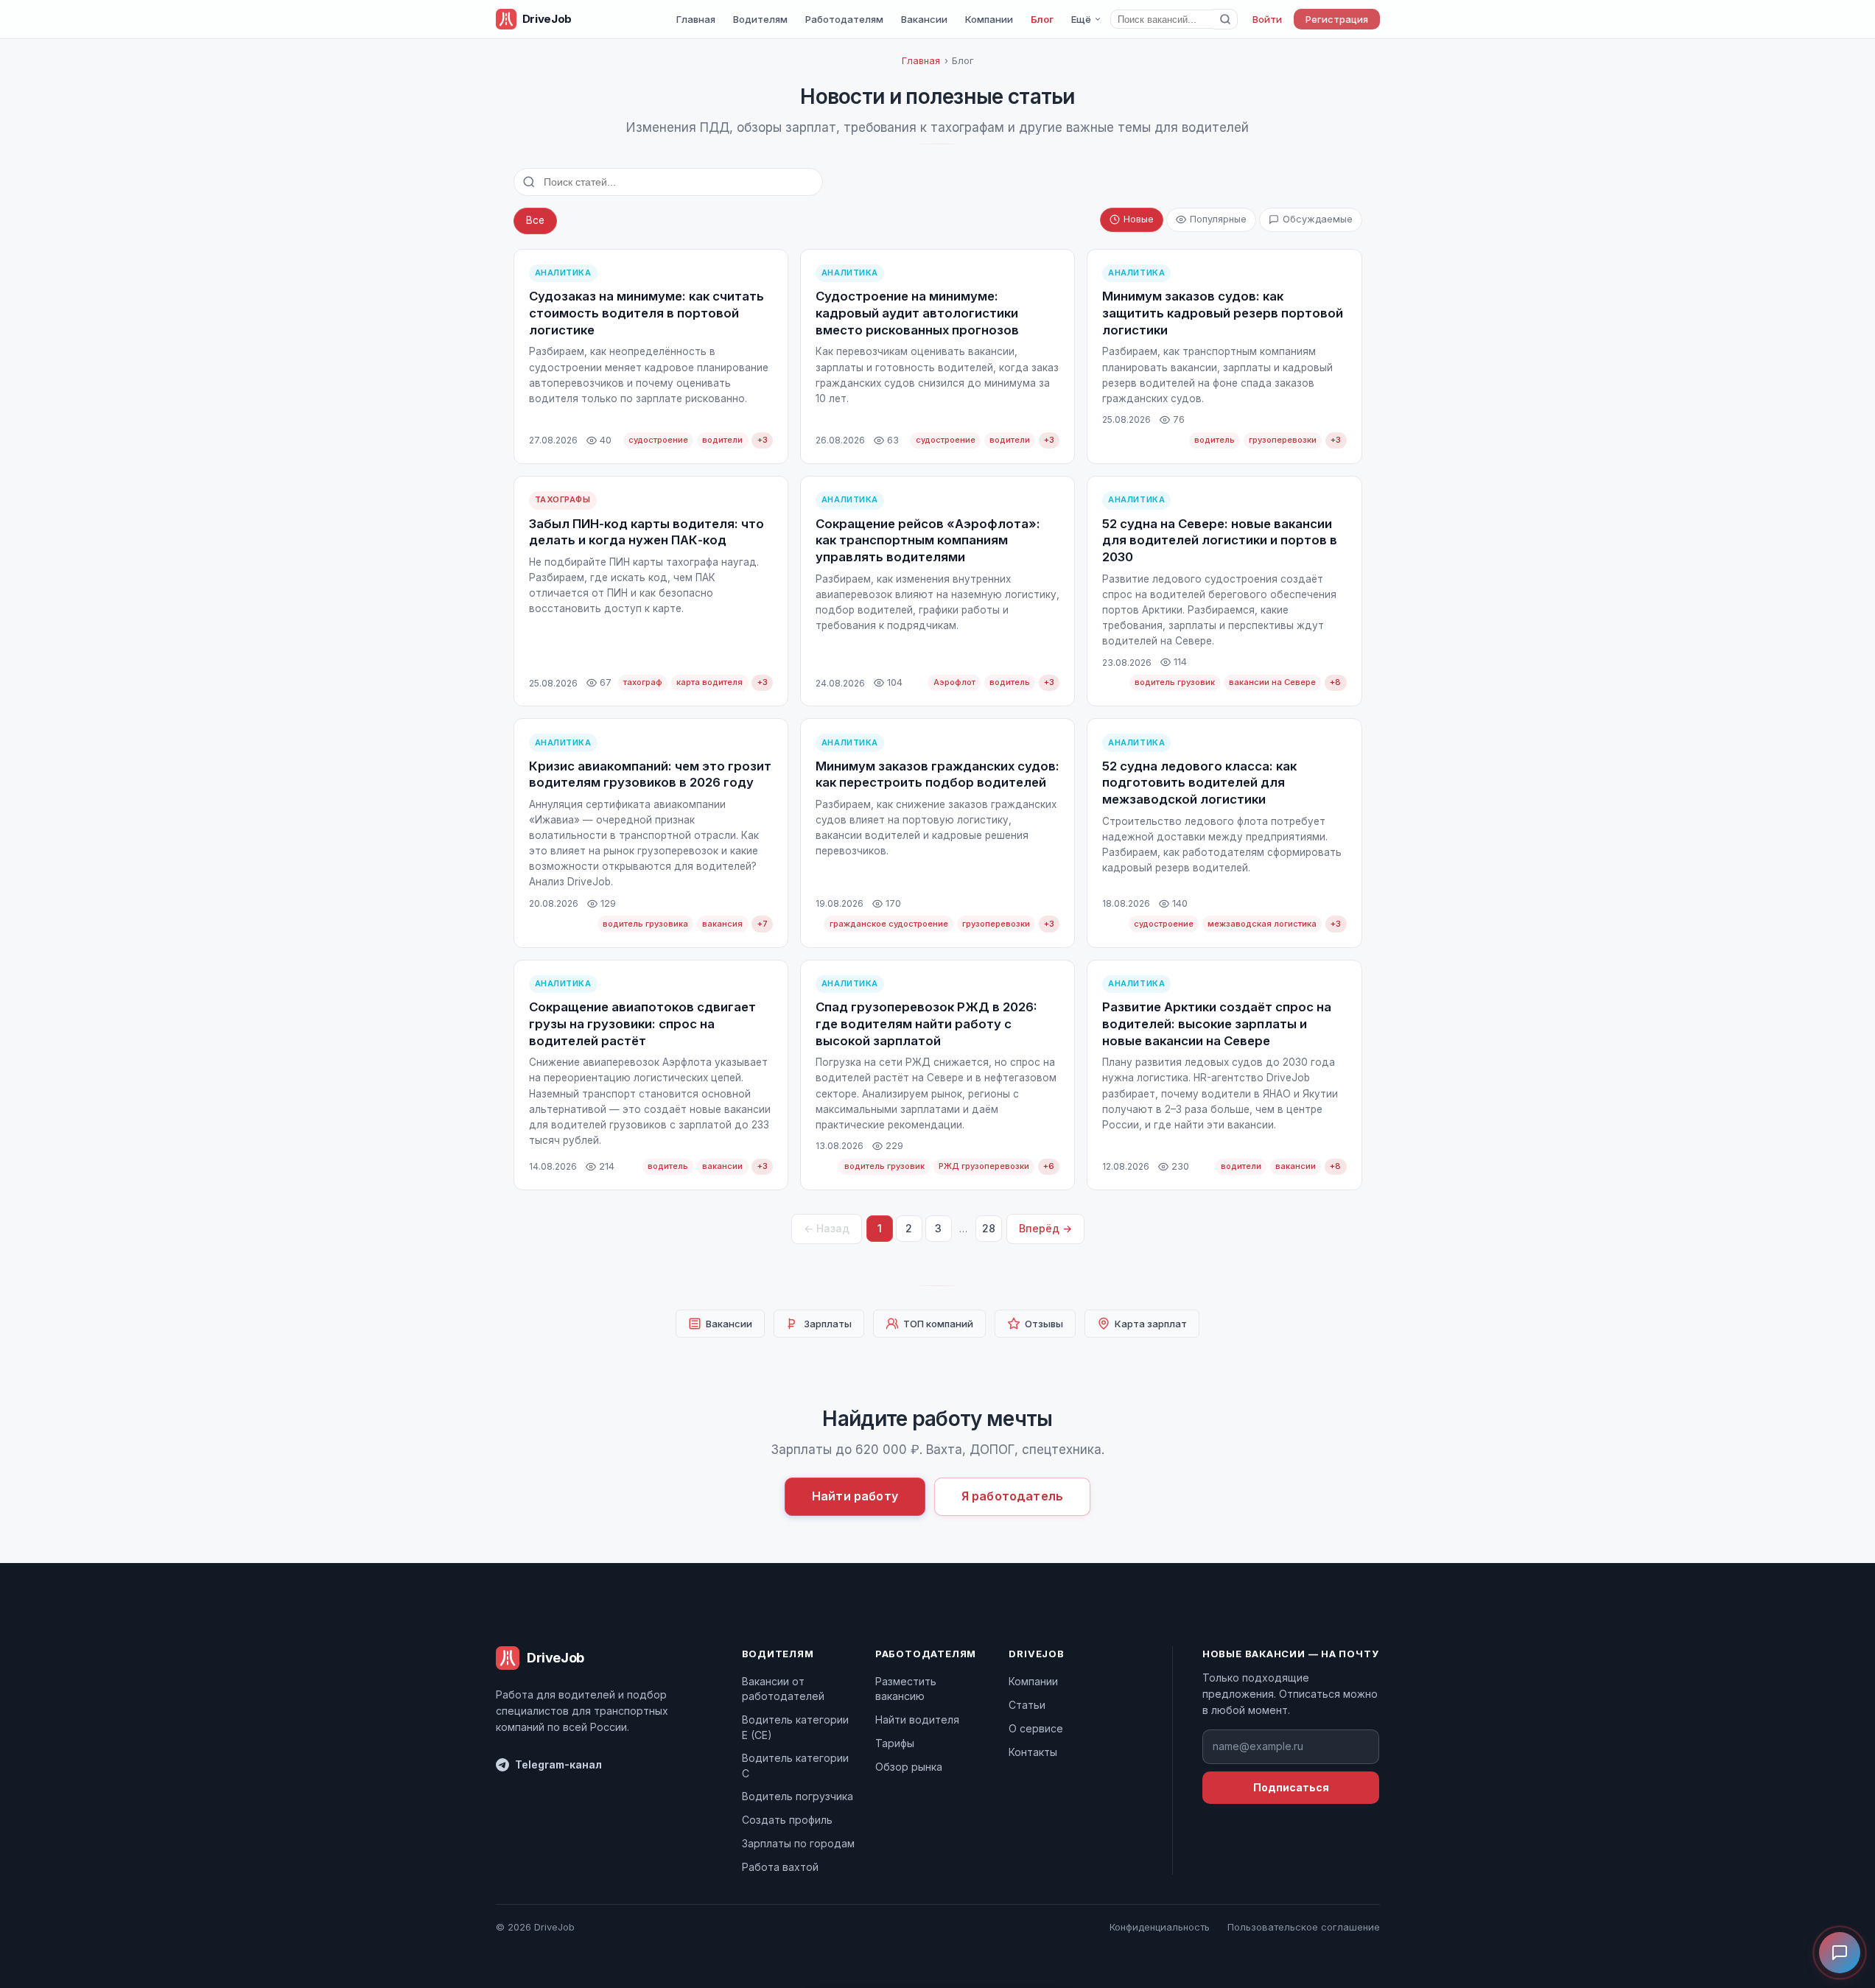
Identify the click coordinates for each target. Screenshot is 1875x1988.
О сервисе (1036, 1728)
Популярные (1218, 219)
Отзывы (1044, 1324)
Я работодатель (1012, 1496)
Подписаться (1291, 1787)
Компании (989, 19)
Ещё (1081, 19)
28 (989, 1228)
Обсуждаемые (1318, 219)
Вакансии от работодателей (783, 1689)
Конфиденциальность (1160, 1927)
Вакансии (924, 19)
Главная (696, 19)
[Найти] (1226, 19)
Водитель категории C (795, 1765)
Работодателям (844, 19)
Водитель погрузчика (798, 1796)
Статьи (1027, 1705)
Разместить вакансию (906, 1689)
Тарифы (895, 1743)
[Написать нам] (1840, 1953)
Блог (1042, 19)
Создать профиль (787, 1820)
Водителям (760, 19)
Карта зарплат (1151, 1324)
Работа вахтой (780, 1867)
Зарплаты (828, 1324)
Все (535, 220)
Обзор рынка (909, 1767)
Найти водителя (917, 1720)
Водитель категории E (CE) (795, 1727)
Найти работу (855, 1496)
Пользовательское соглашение (1304, 1927)
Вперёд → (1045, 1228)
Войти (1267, 19)
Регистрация (1337, 19)
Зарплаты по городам (798, 1843)
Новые (1139, 219)
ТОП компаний (938, 1324)
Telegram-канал (558, 1764)
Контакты (1033, 1752)
